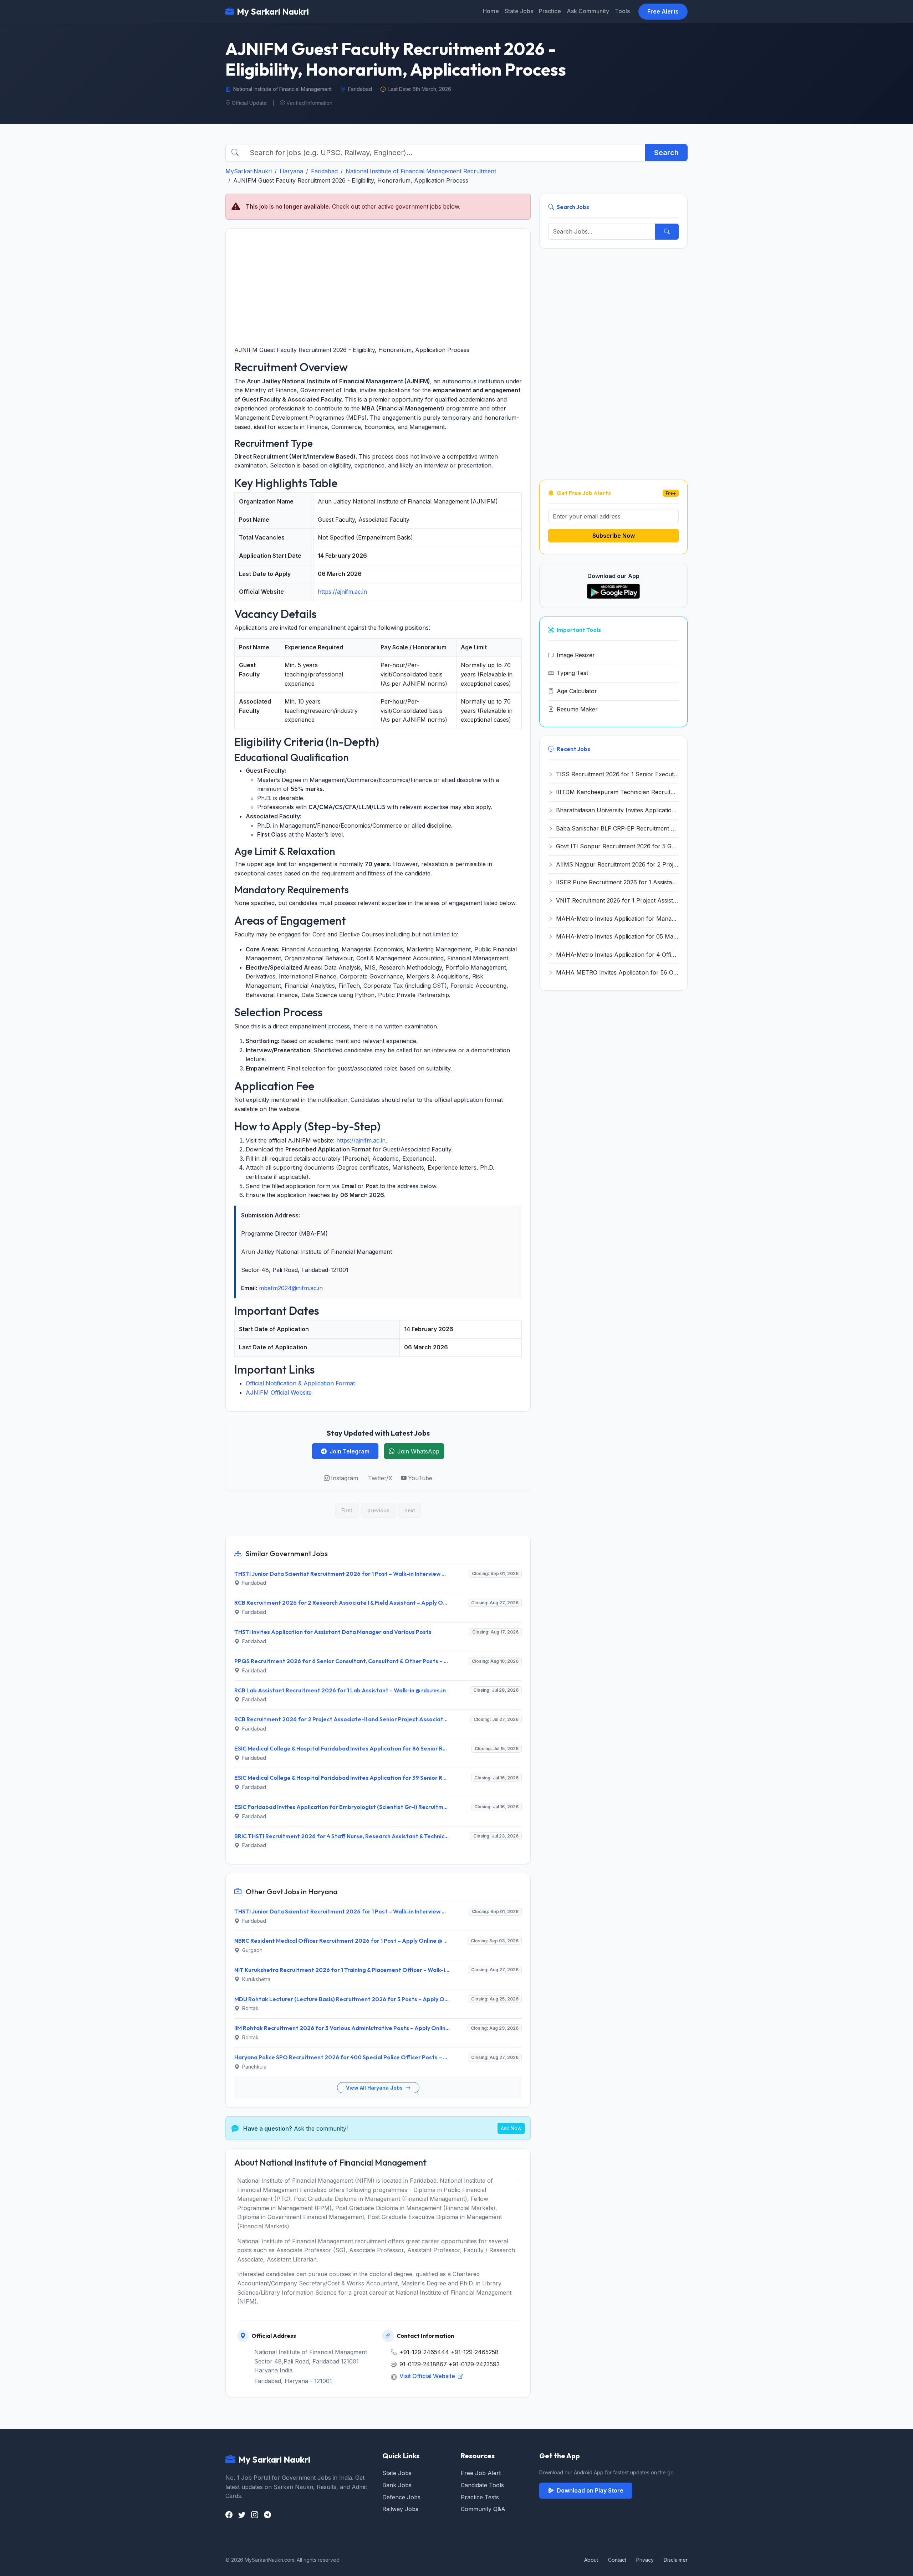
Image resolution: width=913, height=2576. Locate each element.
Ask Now (511, 2128)
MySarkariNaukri (249, 171)
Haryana (291, 171)
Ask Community (588, 11)
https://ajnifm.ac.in (342, 592)
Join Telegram (350, 1451)
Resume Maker (577, 709)
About (591, 2560)
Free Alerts (663, 11)
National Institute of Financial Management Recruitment (421, 171)
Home (491, 11)
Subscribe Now (614, 536)
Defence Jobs (401, 2497)
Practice (550, 11)
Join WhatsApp (418, 1451)
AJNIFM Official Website (279, 1392)
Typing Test (572, 673)
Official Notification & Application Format (300, 1383)
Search (666, 153)
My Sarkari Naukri (273, 11)
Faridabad (324, 171)
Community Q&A (483, 2509)
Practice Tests (480, 2497)
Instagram (345, 1478)
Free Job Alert (481, 2473)
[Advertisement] (378, 287)
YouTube (420, 1478)
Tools (622, 11)
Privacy (645, 2560)
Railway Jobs (400, 2509)
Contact (617, 2560)
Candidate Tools (482, 2485)
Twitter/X (380, 1478)
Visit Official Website (428, 2376)
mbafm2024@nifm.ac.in (291, 1288)
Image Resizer (576, 655)
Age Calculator (577, 691)
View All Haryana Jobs (375, 2088)
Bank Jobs (397, 2485)
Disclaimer (676, 2560)
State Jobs (519, 11)
